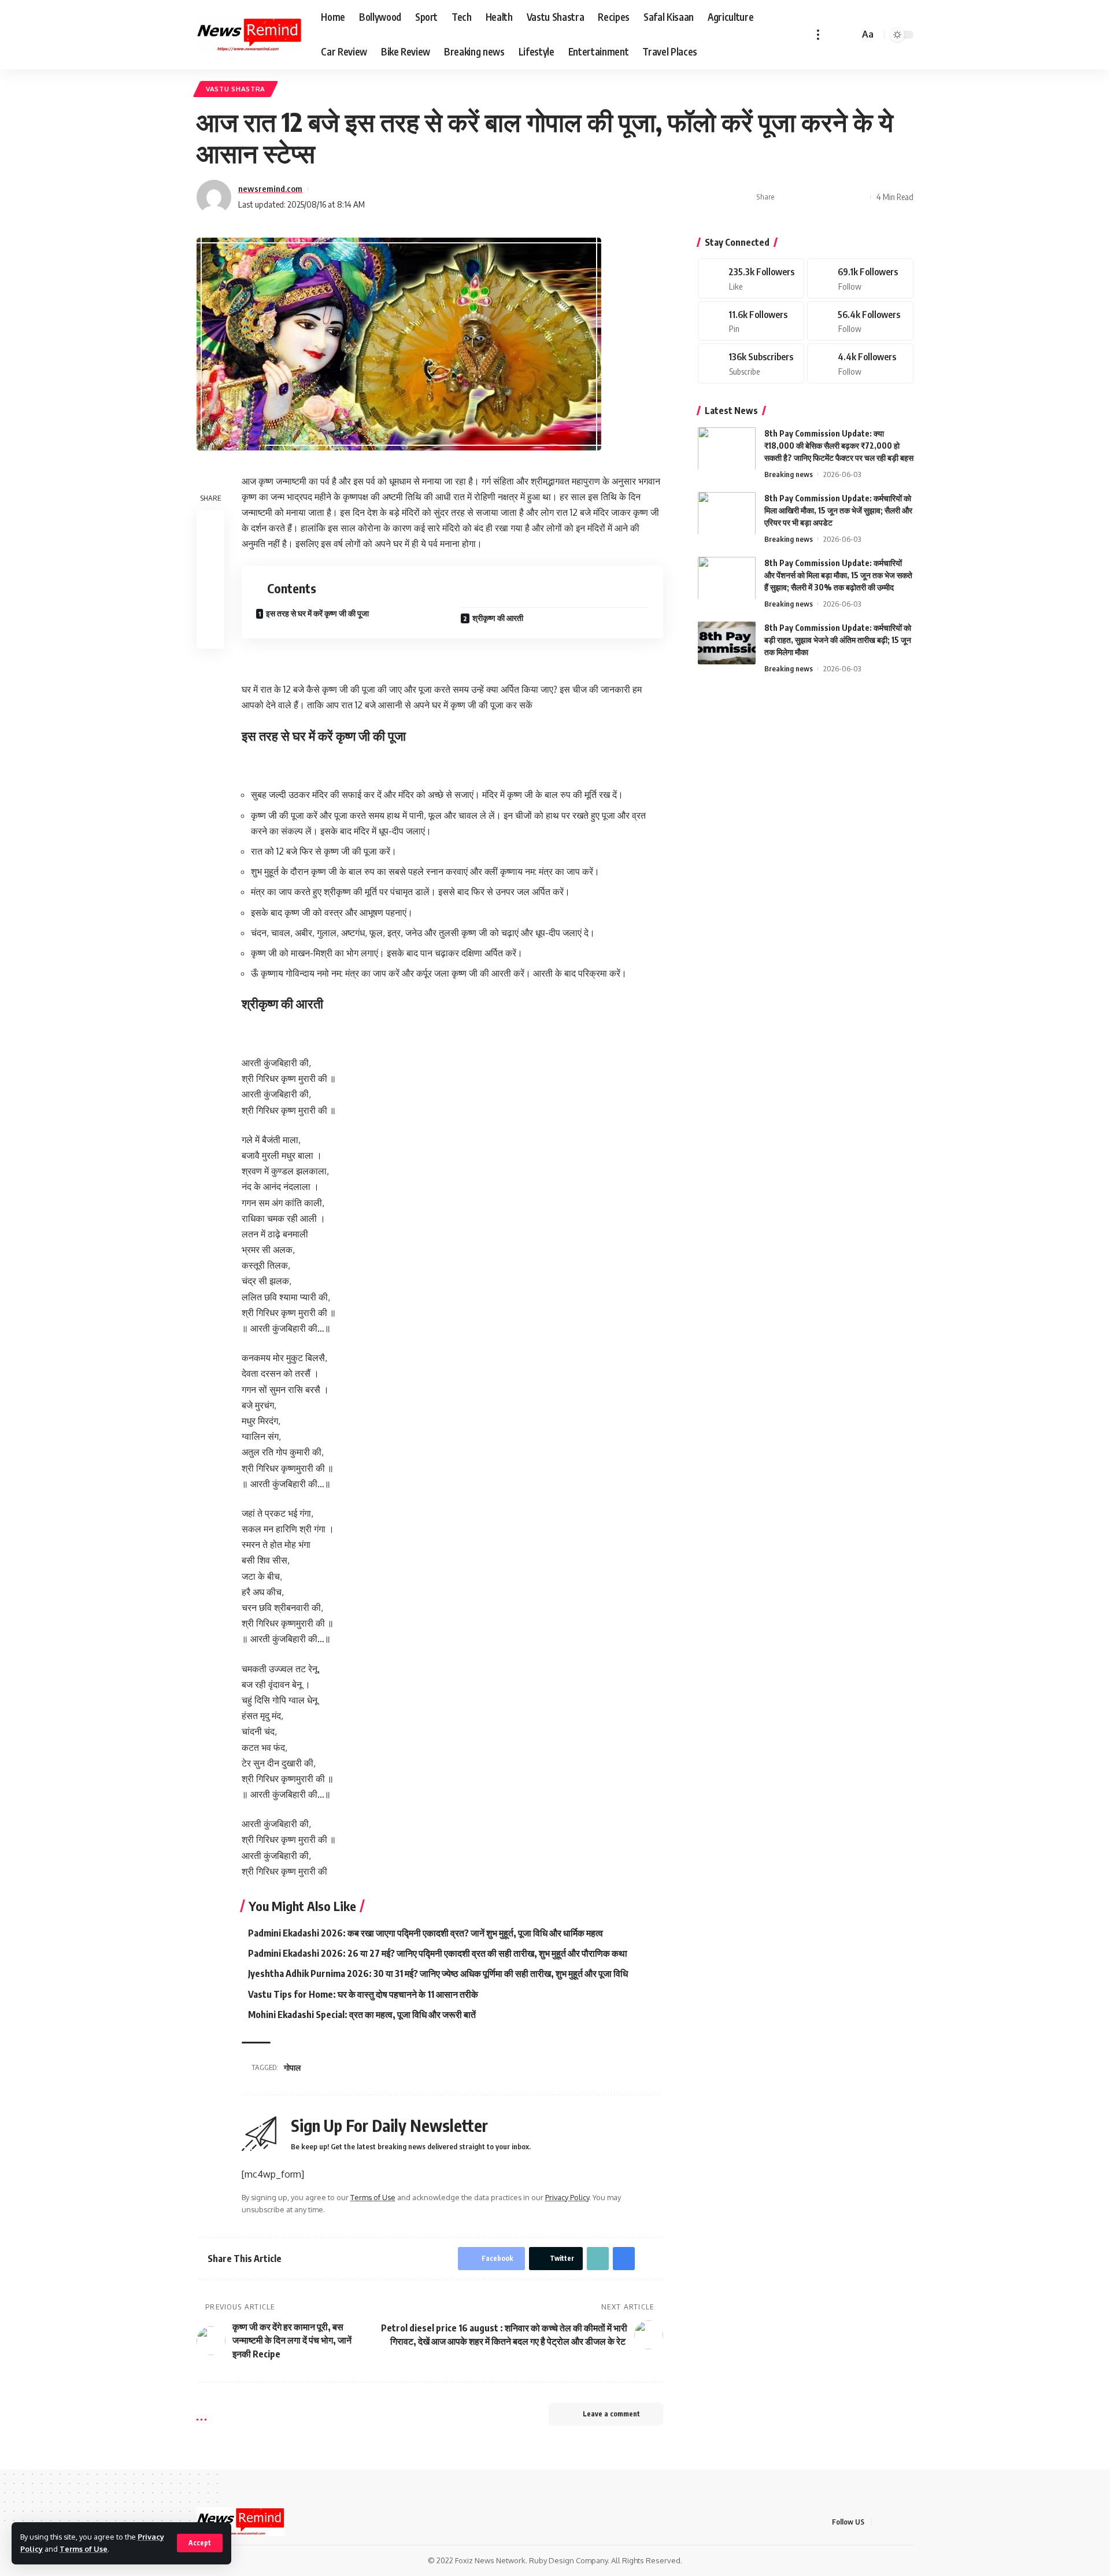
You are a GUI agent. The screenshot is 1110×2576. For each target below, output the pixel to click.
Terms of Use (84, 2549)
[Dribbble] (860, 363)
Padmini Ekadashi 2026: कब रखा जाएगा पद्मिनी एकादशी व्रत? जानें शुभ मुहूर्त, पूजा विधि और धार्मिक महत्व (425, 1933)
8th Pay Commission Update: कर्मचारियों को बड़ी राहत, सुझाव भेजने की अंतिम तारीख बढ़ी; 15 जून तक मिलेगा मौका (838, 639)
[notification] (834, 35)
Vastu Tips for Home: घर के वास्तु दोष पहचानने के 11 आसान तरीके (363, 1994)
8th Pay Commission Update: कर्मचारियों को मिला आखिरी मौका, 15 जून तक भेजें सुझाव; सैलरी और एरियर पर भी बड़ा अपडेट (838, 510)
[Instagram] (860, 321)
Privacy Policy (567, 2197)
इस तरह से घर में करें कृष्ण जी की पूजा (317, 613)
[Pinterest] (751, 321)
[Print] (841, 197)
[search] (849, 35)
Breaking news (789, 474)
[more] (818, 35)
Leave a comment (611, 2414)
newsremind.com (270, 189)
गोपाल (292, 2067)
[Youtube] (751, 363)
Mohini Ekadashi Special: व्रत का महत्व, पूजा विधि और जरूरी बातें (362, 2015)
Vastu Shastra (236, 89)
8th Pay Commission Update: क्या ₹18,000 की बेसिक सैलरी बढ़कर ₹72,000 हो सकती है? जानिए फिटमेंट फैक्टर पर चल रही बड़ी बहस (839, 445)
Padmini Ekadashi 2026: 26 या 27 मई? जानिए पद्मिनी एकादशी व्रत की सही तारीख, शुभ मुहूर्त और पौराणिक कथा (438, 1953)
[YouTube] (910, 2522)
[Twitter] (860, 278)
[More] (859, 197)
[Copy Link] (823, 197)
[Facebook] (751, 278)
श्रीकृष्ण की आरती (498, 618)
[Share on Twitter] (805, 197)
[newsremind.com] (249, 35)
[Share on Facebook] (787, 197)
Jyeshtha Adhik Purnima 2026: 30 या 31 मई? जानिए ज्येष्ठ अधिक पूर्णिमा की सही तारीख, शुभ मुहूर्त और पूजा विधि (438, 1973)
